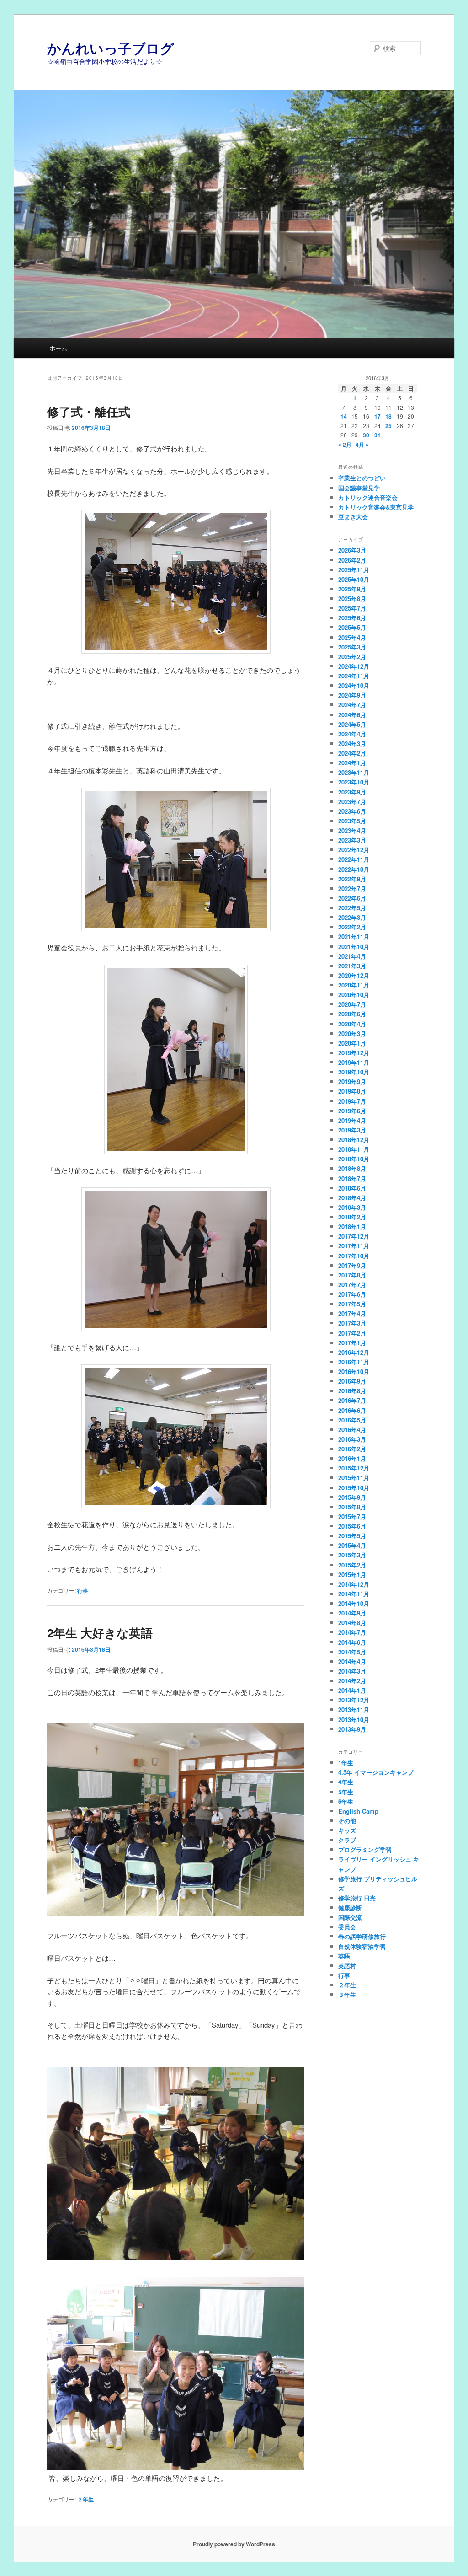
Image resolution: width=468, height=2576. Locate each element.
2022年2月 (352, 927)
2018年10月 (354, 1159)
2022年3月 (352, 917)
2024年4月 (352, 734)
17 (378, 416)
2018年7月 (352, 1178)
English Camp (358, 1811)
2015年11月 (354, 1478)
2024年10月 (354, 685)
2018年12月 (354, 1140)
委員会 (347, 1927)
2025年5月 (352, 627)
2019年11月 (354, 1062)
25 (388, 426)
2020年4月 (352, 1024)
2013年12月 (354, 1700)
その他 (347, 1821)
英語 (344, 1956)
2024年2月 (352, 753)
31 (378, 435)
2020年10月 (354, 995)
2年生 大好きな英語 (100, 1633)
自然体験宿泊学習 (362, 1946)
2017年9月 (352, 1265)
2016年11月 (354, 1362)
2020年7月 (352, 1004)
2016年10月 (354, 1371)
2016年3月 (352, 1439)
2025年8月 (352, 598)
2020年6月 (352, 1014)
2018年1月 (352, 1226)
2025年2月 (352, 657)
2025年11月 (354, 570)
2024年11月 (354, 676)
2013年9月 (352, 1729)
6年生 (346, 1801)
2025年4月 (352, 637)
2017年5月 (352, 1304)
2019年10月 (354, 1072)
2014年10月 (354, 1603)
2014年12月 (354, 1584)
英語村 (347, 1966)
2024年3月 (352, 743)
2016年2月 (352, 1449)
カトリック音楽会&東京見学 (376, 507)
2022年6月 (352, 898)
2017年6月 (352, 1294)
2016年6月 (352, 1410)
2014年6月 (352, 1642)
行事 (83, 1590)
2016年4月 (352, 1430)
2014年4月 (352, 1661)
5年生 (346, 1792)
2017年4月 (352, 1313)
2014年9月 (352, 1613)
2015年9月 (352, 1497)
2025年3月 (352, 647)
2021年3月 (352, 966)
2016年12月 (354, 1352)
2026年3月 (352, 550)
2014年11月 (354, 1594)
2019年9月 (352, 1081)
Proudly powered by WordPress (234, 2544)
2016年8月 (352, 1391)
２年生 (85, 2499)
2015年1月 (352, 1575)
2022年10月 (354, 869)
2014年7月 (352, 1632)
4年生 (346, 1782)
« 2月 (345, 445)
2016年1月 (352, 1458)
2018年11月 (354, 1149)
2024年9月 (352, 695)
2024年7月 (352, 705)
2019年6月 (352, 1111)
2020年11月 (354, 985)
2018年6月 (352, 1188)
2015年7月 (352, 1516)
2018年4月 (352, 1198)
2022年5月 (352, 908)
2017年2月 (352, 1333)
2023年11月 (354, 772)
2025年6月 (352, 618)
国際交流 (350, 1917)
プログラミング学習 (365, 1849)
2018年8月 (352, 1168)
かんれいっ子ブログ (111, 48)
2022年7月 (352, 888)
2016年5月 (352, 1420)
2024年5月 (352, 724)
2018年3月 (352, 1207)
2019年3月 (352, 1130)
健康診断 (350, 1908)
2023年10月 (354, 782)
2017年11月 (354, 1246)
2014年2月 (352, 1681)
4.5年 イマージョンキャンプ (376, 1772)
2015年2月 (352, 1565)
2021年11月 (354, 936)
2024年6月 (352, 715)
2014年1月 (352, 1690)
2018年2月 (352, 1217)
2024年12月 (354, 666)
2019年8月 (352, 1091)
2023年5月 (352, 821)
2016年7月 (352, 1400)
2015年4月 (352, 1545)
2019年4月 (352, 1120)
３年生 (347, 1994)
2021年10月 (354, 947)
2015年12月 (354, 1468)
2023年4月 (352, 830)
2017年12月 (354, 1236)
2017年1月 (352, 1343)
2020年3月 (352, 1033)
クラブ (347, 1840)
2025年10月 (354, 579)
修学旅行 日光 (357, 1898)
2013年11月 (354, 1709)
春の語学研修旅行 (362, 1936)
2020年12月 (354, 975)
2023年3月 (352, 840)
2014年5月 (352, 1652)
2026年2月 (352, 560)
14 (344, 416)
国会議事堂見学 (359, 488)
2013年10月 (354, 1720)
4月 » (362, 445)
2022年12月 (354, 850)
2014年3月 (352, 1671)
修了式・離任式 (89, 411)
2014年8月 (352, 1623)
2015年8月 (352, 1507)
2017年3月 (352, 1323)
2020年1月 (352, 1043)
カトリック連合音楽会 (368, 497)
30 (366, 435)
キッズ (347, 1830)
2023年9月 (352, 792)
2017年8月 (352, 1275)
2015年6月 (352, 1526)
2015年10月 (354, 1488)
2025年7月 (352, 608)
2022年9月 (352, 879)
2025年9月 (352, 589)
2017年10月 (354, 1256)
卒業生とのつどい (362, 478)
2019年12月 (354, 1053)
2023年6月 (352, 811)
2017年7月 (352, 1285)
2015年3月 (352, 1555)
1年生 (346, 1763)
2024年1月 (352, 763)
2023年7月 (352, 802)
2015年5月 (352, 1536)
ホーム (58, 348)
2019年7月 (352, 1101)
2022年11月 (354, 859)
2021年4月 (352, 956)
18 (388, 416)
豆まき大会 (353, 517)
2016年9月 (352, 1381)
